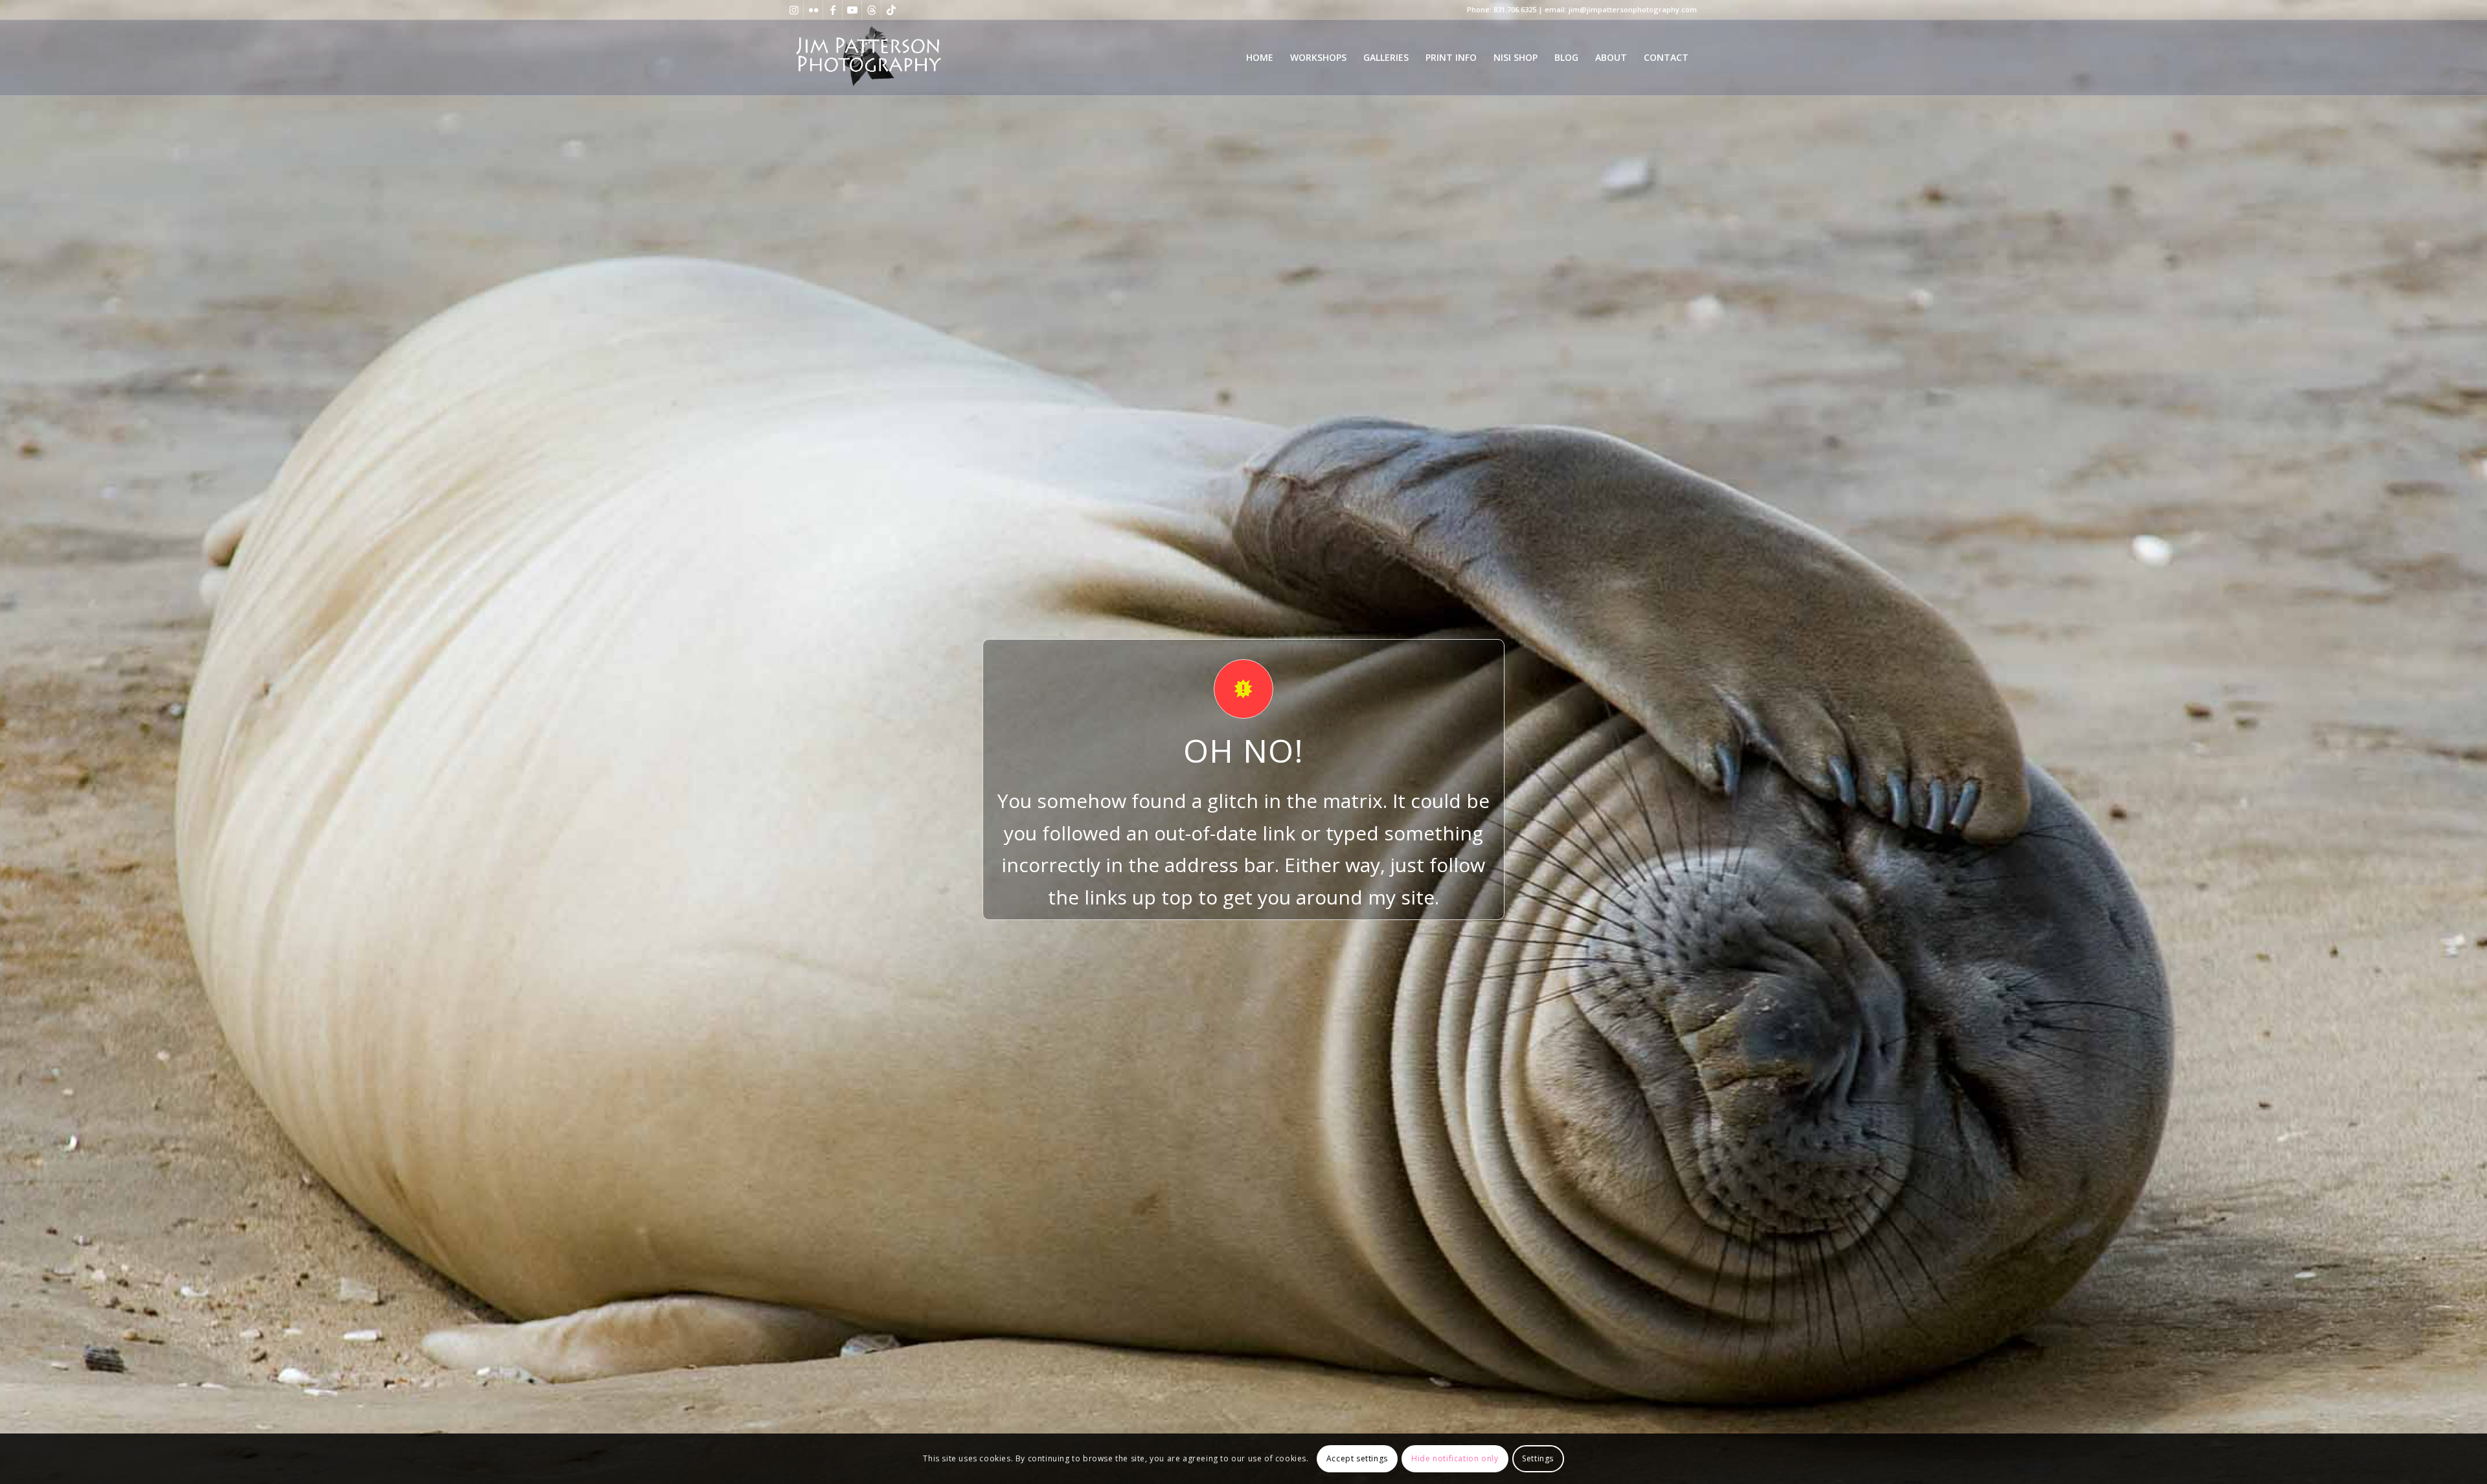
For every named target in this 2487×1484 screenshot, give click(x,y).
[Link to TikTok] (891, 10)
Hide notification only (1455, 1458)
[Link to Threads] (871, 10)
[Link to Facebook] (833, 10)
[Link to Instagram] (794, 10)
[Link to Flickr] (813, 10)
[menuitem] (1260, 58)
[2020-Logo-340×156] (868, 58)
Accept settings (1357, 1458)
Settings (1538, 1458)
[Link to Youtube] (852, 10)
